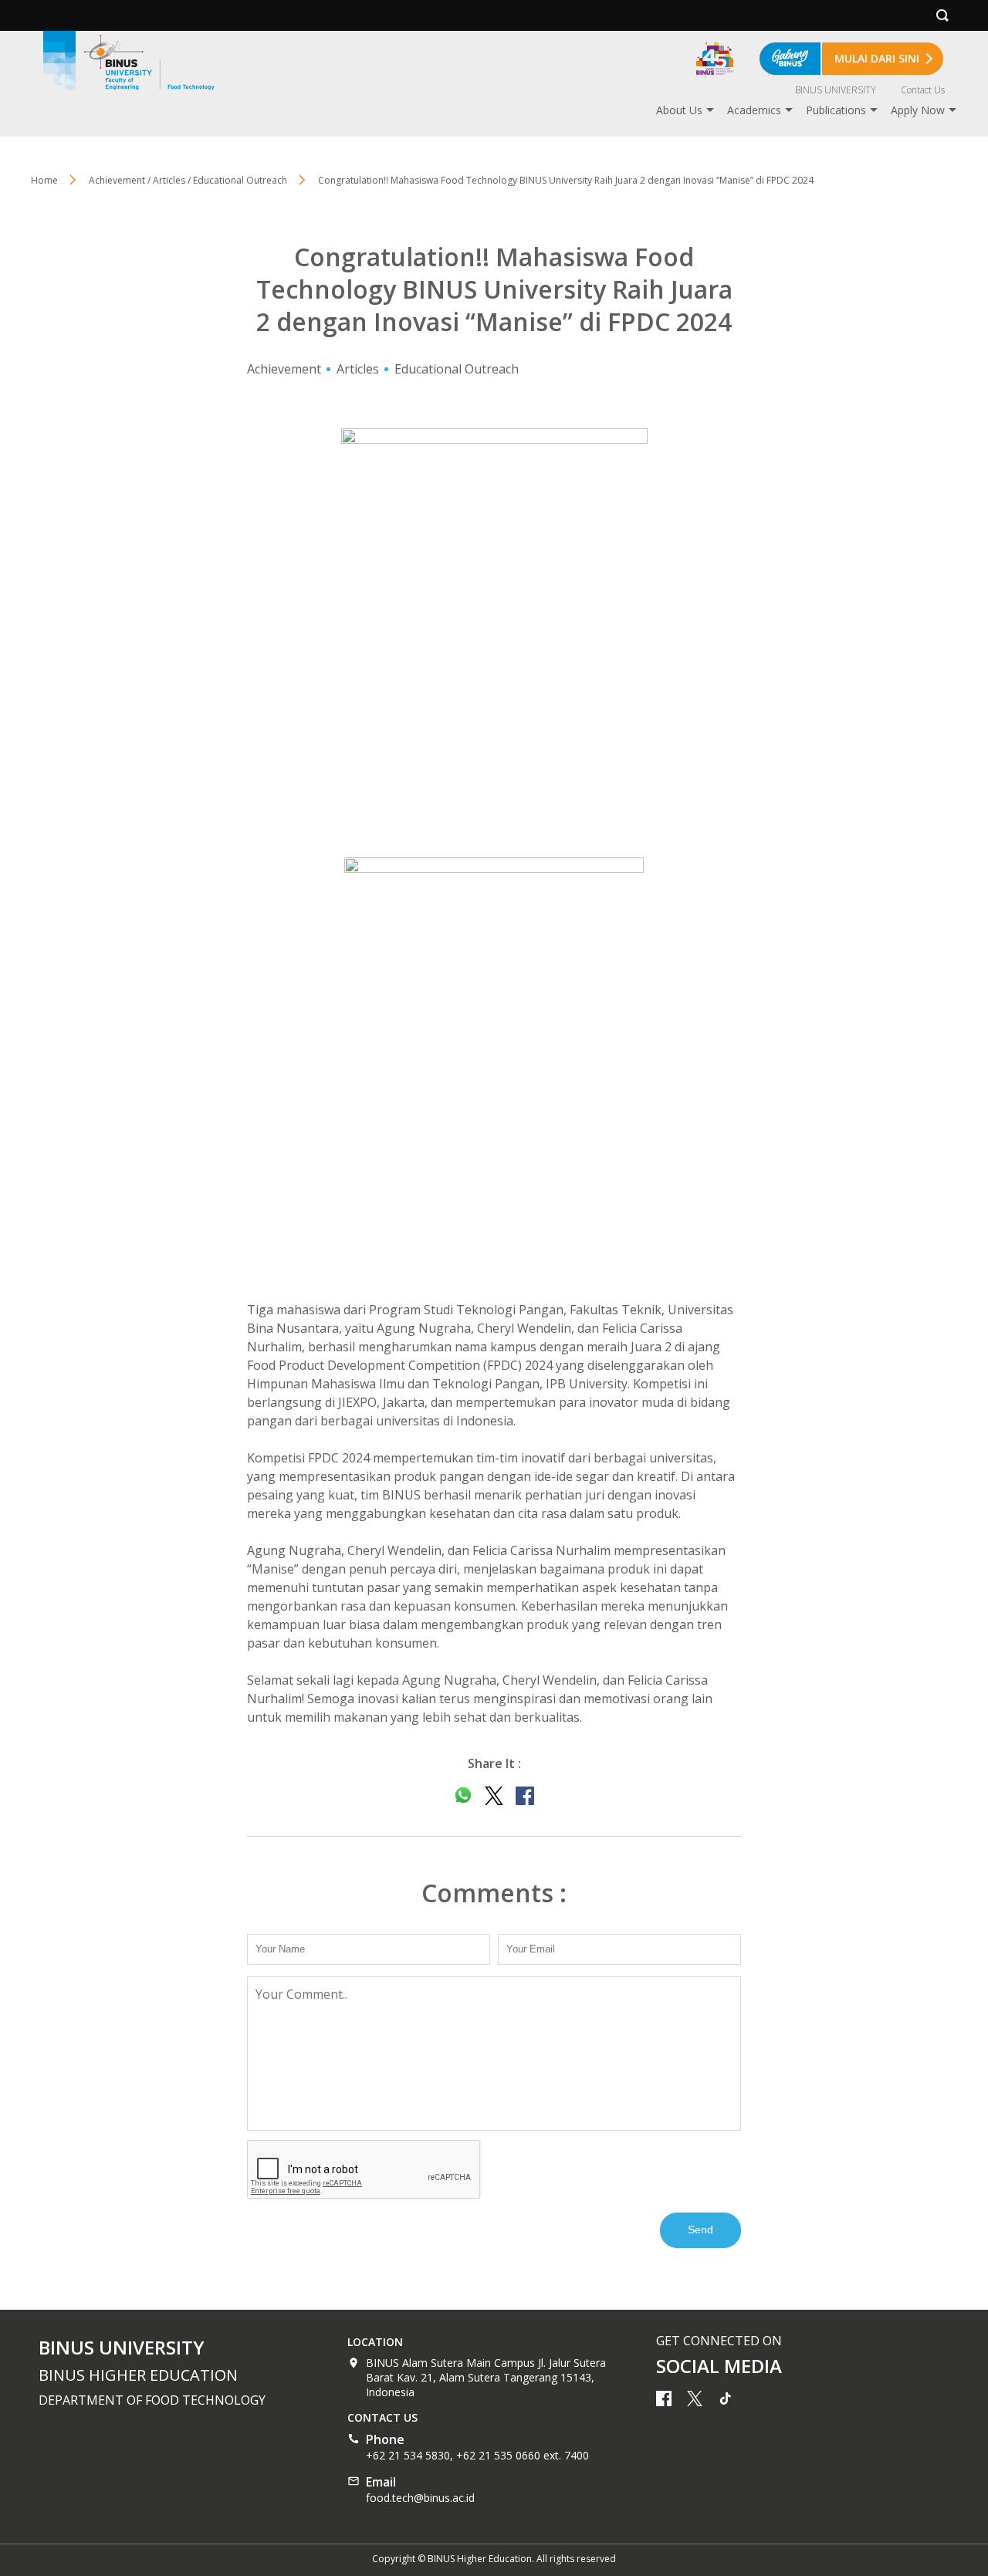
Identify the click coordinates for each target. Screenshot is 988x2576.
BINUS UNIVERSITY (836, 90)
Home (44, 180)
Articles (358, 369)
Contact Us (923, 90)
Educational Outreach (457, 369)
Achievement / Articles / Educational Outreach (188, 180)
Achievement (284, 369)
